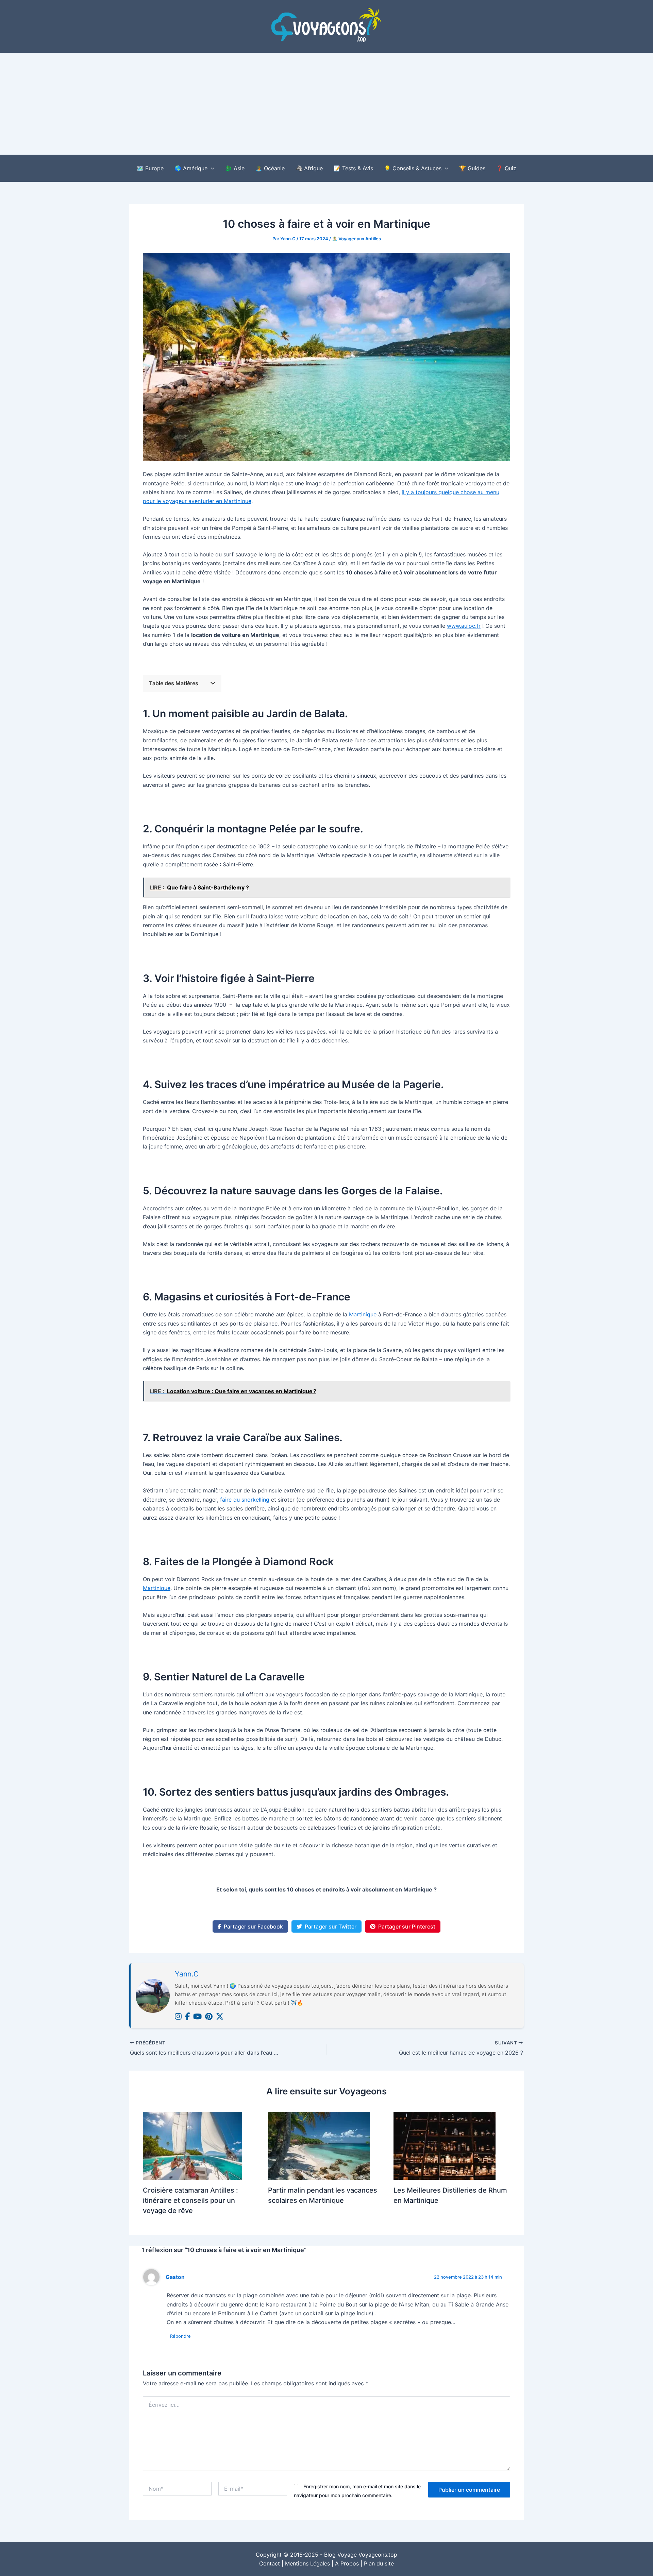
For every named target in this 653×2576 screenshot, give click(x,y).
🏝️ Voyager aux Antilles (356, 239)
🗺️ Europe (150, 168)
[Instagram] (178, 2017)
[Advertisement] (326, 104)
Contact (270, 2563)
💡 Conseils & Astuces (413, 168)
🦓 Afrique (309, 168)
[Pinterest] (209, 2017)
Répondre (180, 2336)
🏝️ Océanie (270, 168)
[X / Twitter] (220, 2017)
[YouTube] (197, 2017)
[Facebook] (187, 2017)
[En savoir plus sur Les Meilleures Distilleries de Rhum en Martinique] (445, 2145)
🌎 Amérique (191, 168)
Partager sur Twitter (331, 1926)
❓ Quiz (506, 168)
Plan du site (379, 2563)
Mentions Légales (307, 2563)
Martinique (363, 1314)
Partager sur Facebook (253, 1926)
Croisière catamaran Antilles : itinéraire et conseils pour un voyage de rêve (190, 2200)
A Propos (347, 2563)
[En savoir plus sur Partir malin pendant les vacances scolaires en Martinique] (319, 2145)
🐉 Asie (235, 168)
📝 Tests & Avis (353, 168)
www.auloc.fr (464, 626)
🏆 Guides (472, 168)
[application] (211, 168)
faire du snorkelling (245, 1500)
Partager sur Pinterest (407, 1926)
